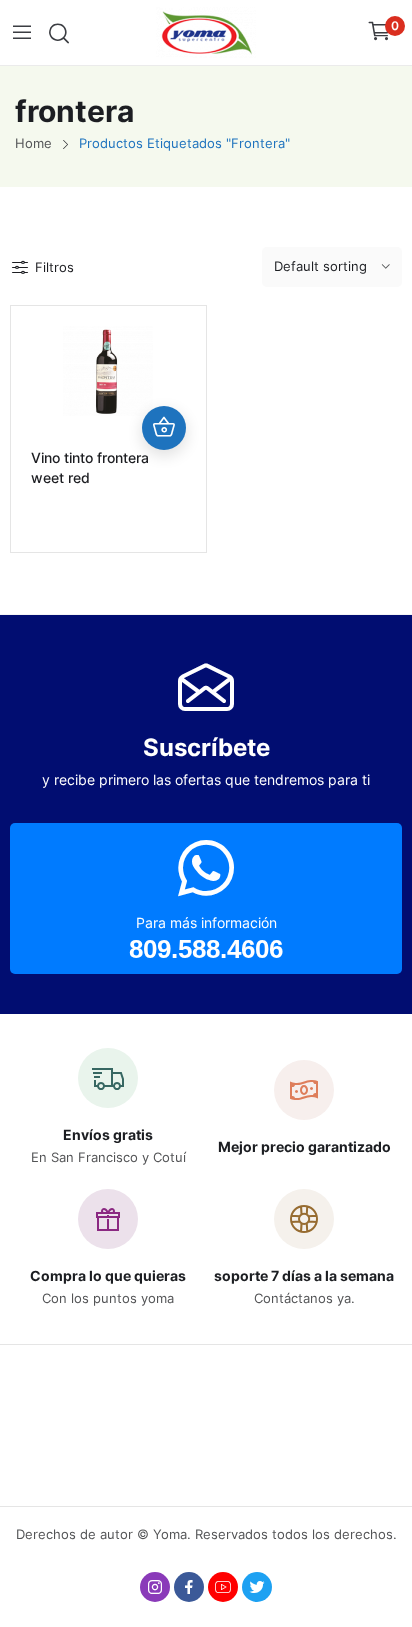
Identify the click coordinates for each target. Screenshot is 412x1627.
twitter (257, 1587)
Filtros (54, 267)
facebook (189, 1587)
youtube (223, 1587)
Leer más (164, 428)
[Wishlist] (164, 384)
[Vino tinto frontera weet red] (108, 371)
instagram (155, 1587)
